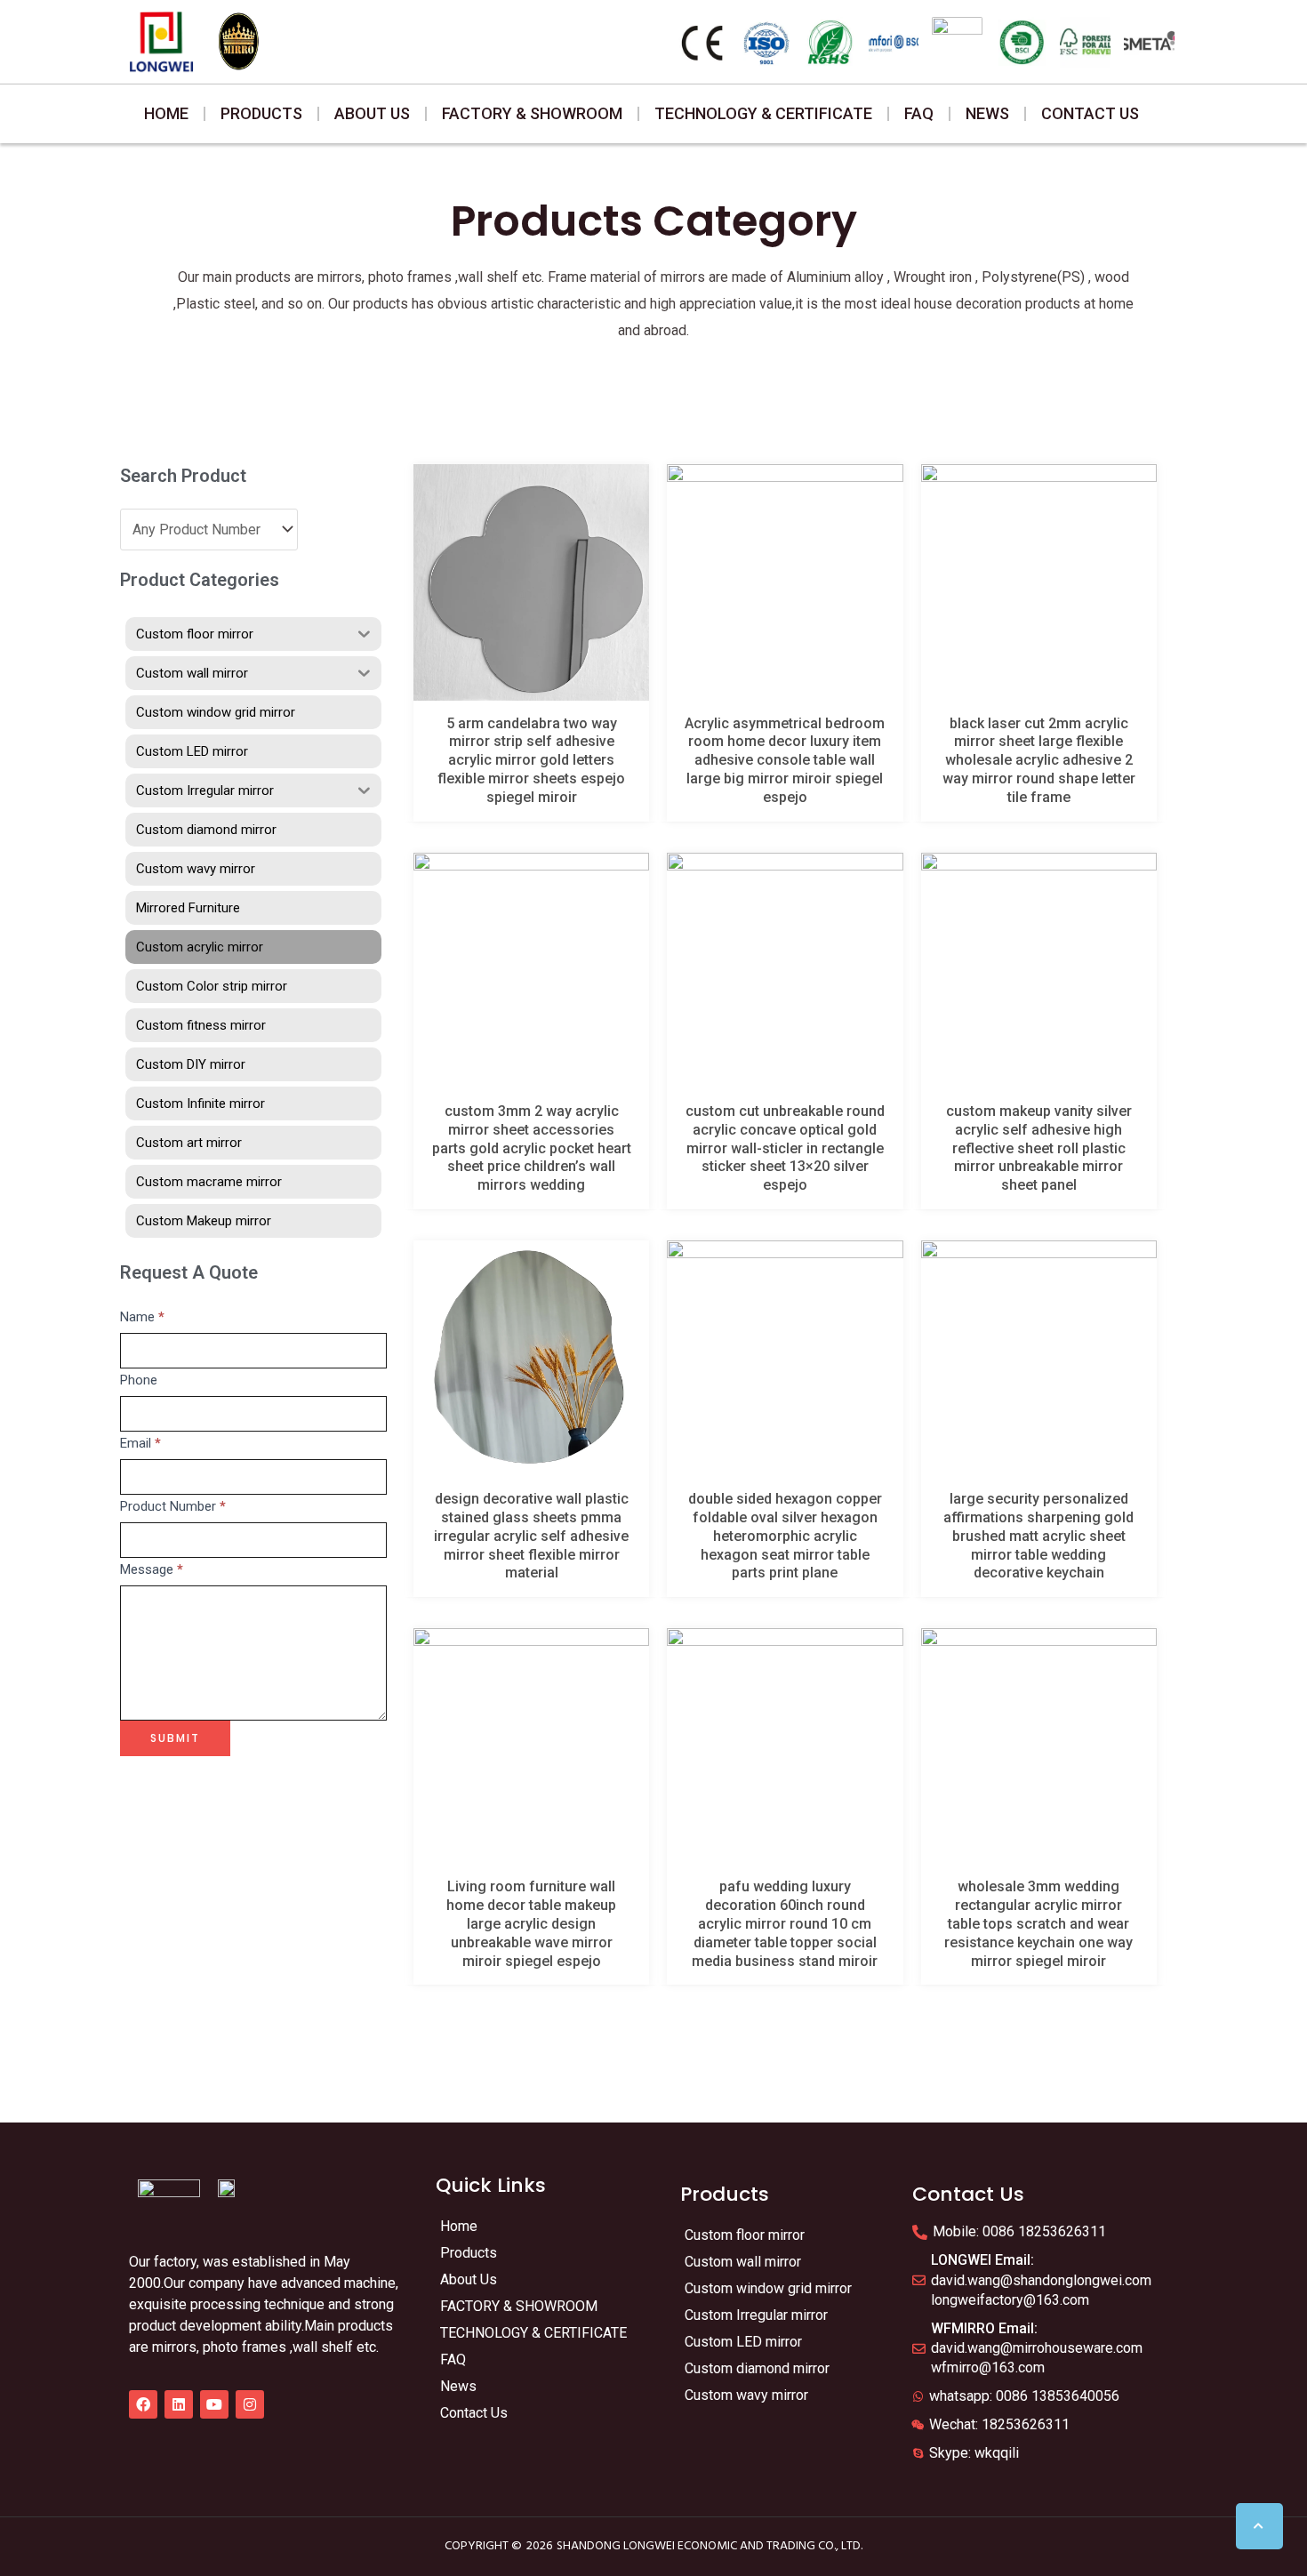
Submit (175, 1738)
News (987, 113)
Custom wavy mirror (746, 2395)
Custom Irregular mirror (756, 2315)
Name (142, 1317)
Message (152, 1569)
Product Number (173, 1506)
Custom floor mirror (745, 2235)
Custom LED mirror (743, 2342)
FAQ (919, 113)
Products (261, 113)
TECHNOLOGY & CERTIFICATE (763, 113)
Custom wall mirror (743, 2262)
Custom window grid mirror (768, 2288)
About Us (372, 113)
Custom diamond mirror (757, 2368)
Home (166, 113)
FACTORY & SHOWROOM (532, 113)
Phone (139, 1380)
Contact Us (1090, 113)
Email (140, 1443)
